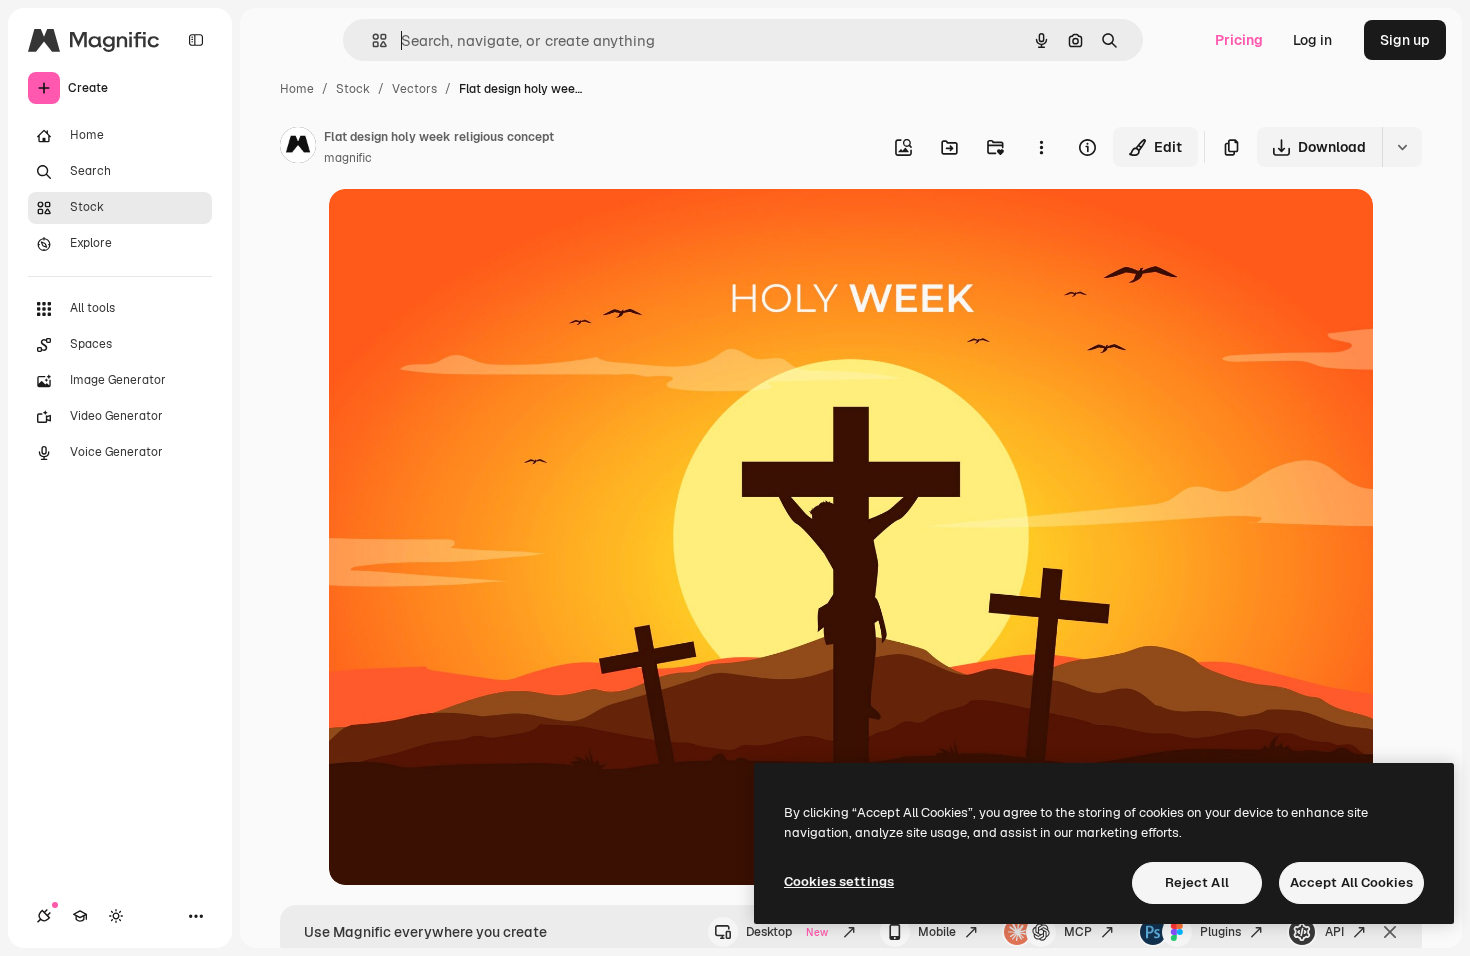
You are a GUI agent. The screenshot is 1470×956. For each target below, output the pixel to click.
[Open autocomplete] (371, 40)
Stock (353, 89)
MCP (1078, 932)
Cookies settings (839, 881)
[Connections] (44, 916)
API (1334, 932)
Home (297, 89)
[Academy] (80, 916)
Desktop (787, 932)
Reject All (1197, 882)
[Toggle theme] (116, 916)
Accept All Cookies (1351, 882)
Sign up (1405, 40)
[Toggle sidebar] (196, 40)
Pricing (1239, 40)
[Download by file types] (1402, 147)
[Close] (1390, 932)
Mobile (937, 932)
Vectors (414, 89)
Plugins (1220, 932)
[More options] (1041, 147)
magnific (348, 158)
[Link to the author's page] (298, 148)
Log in (1312, 40)
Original (457, 227)
